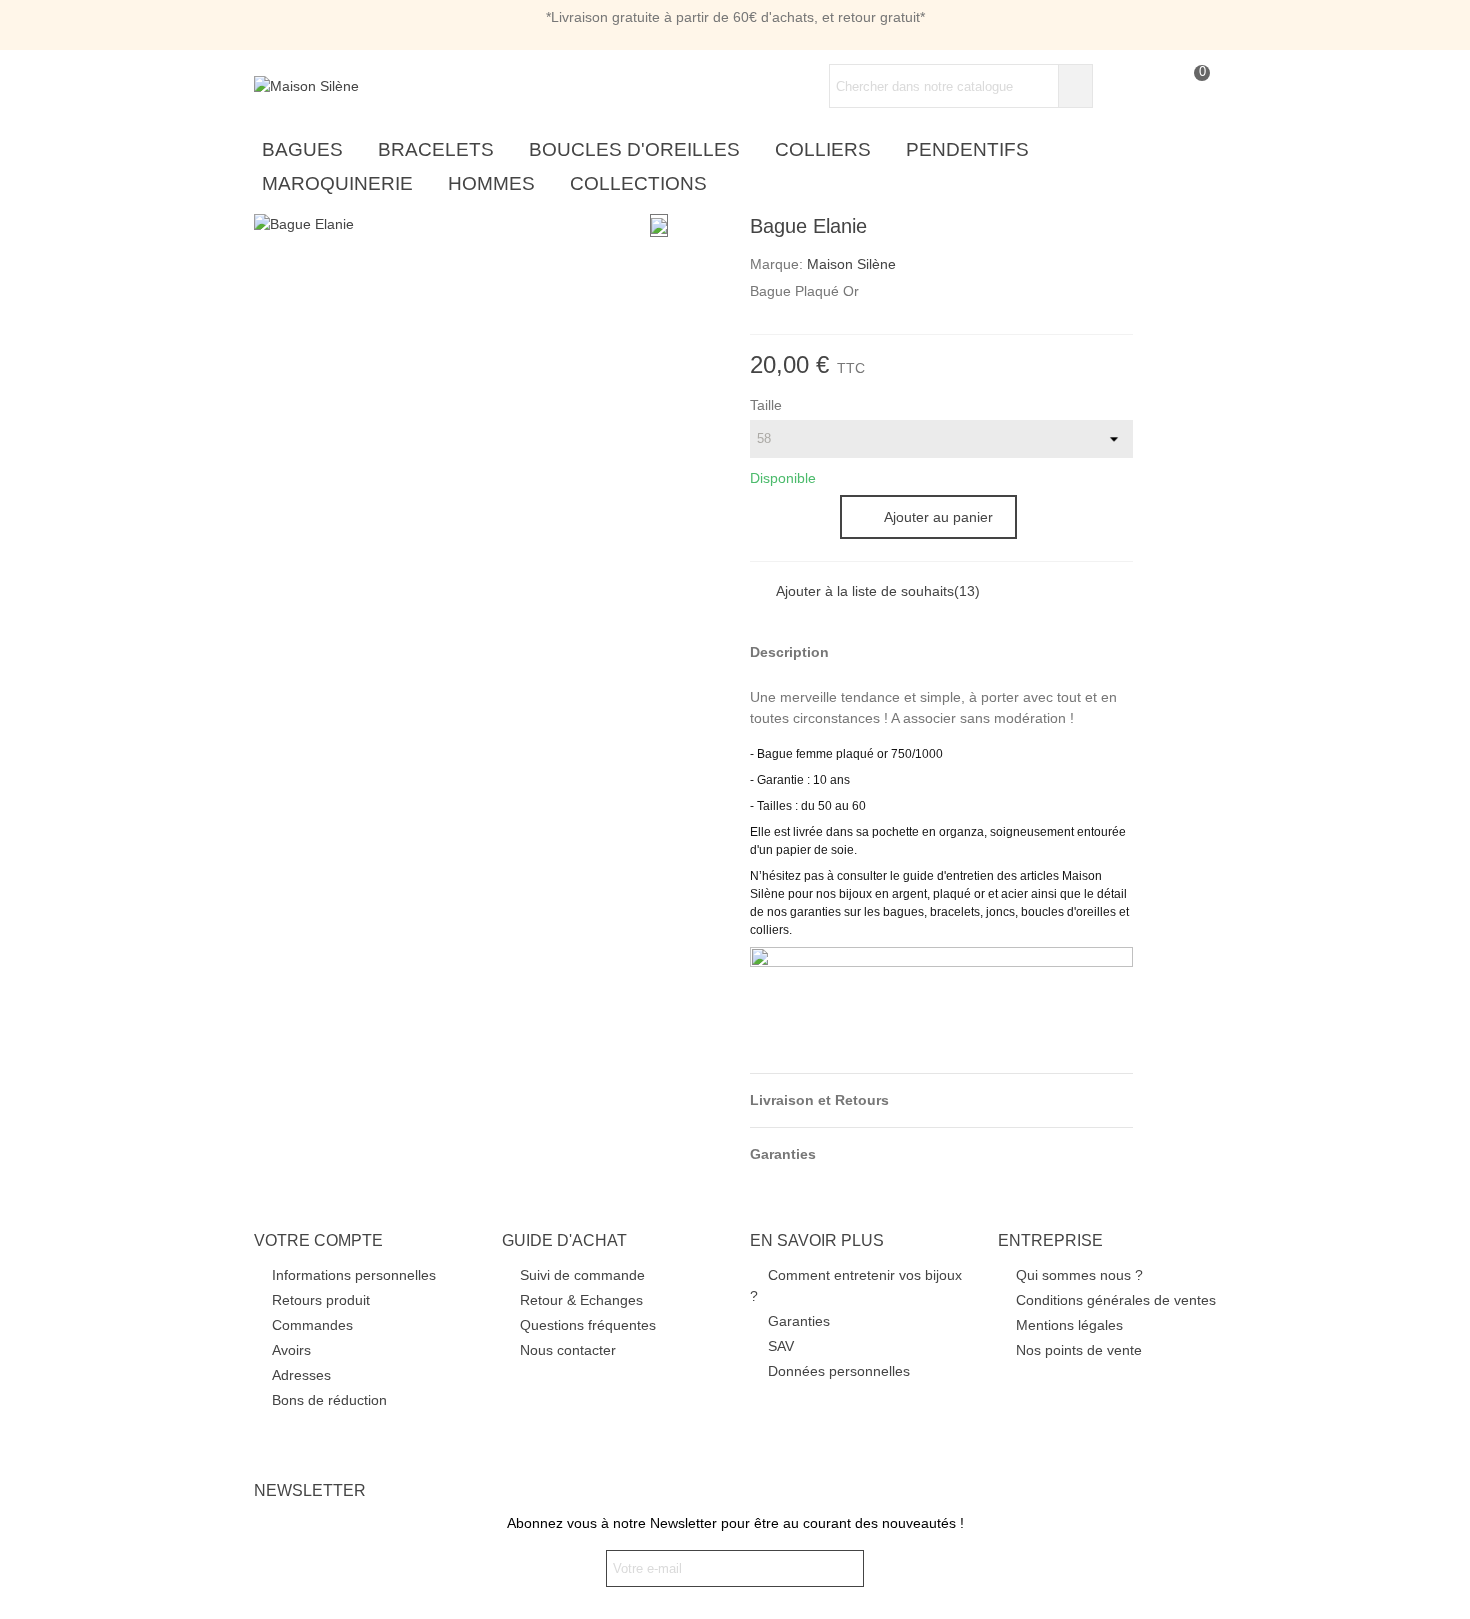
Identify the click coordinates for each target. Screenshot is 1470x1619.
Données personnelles (839, 1371)
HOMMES (491, 183)
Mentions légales (1069, 1325)
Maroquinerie (337, 183)
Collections (638, 183)
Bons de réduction (329, 1400)
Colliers (823, 149)
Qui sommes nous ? (1079, 1275)
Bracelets (436, 149)
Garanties (799, 1321)
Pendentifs (967, 149)
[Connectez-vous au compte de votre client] (1118, 86)
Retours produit (321, 1300)
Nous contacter (568, 1350)
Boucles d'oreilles (634, 149)
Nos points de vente (1079, 1350)
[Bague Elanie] (304, 224)
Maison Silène (851, 264)
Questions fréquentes (588, 1325)
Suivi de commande (582, 1275)
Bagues (302, 149)
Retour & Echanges (581, 1300)
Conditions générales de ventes (1116, 1300)
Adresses (301, 1375)
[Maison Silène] (364, 86)
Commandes (312, 1325)
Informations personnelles (354, 1275)
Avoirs (291, 1350)
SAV (781, 1346)
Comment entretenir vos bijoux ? (856, 1285)
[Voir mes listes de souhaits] (1154, 86)
